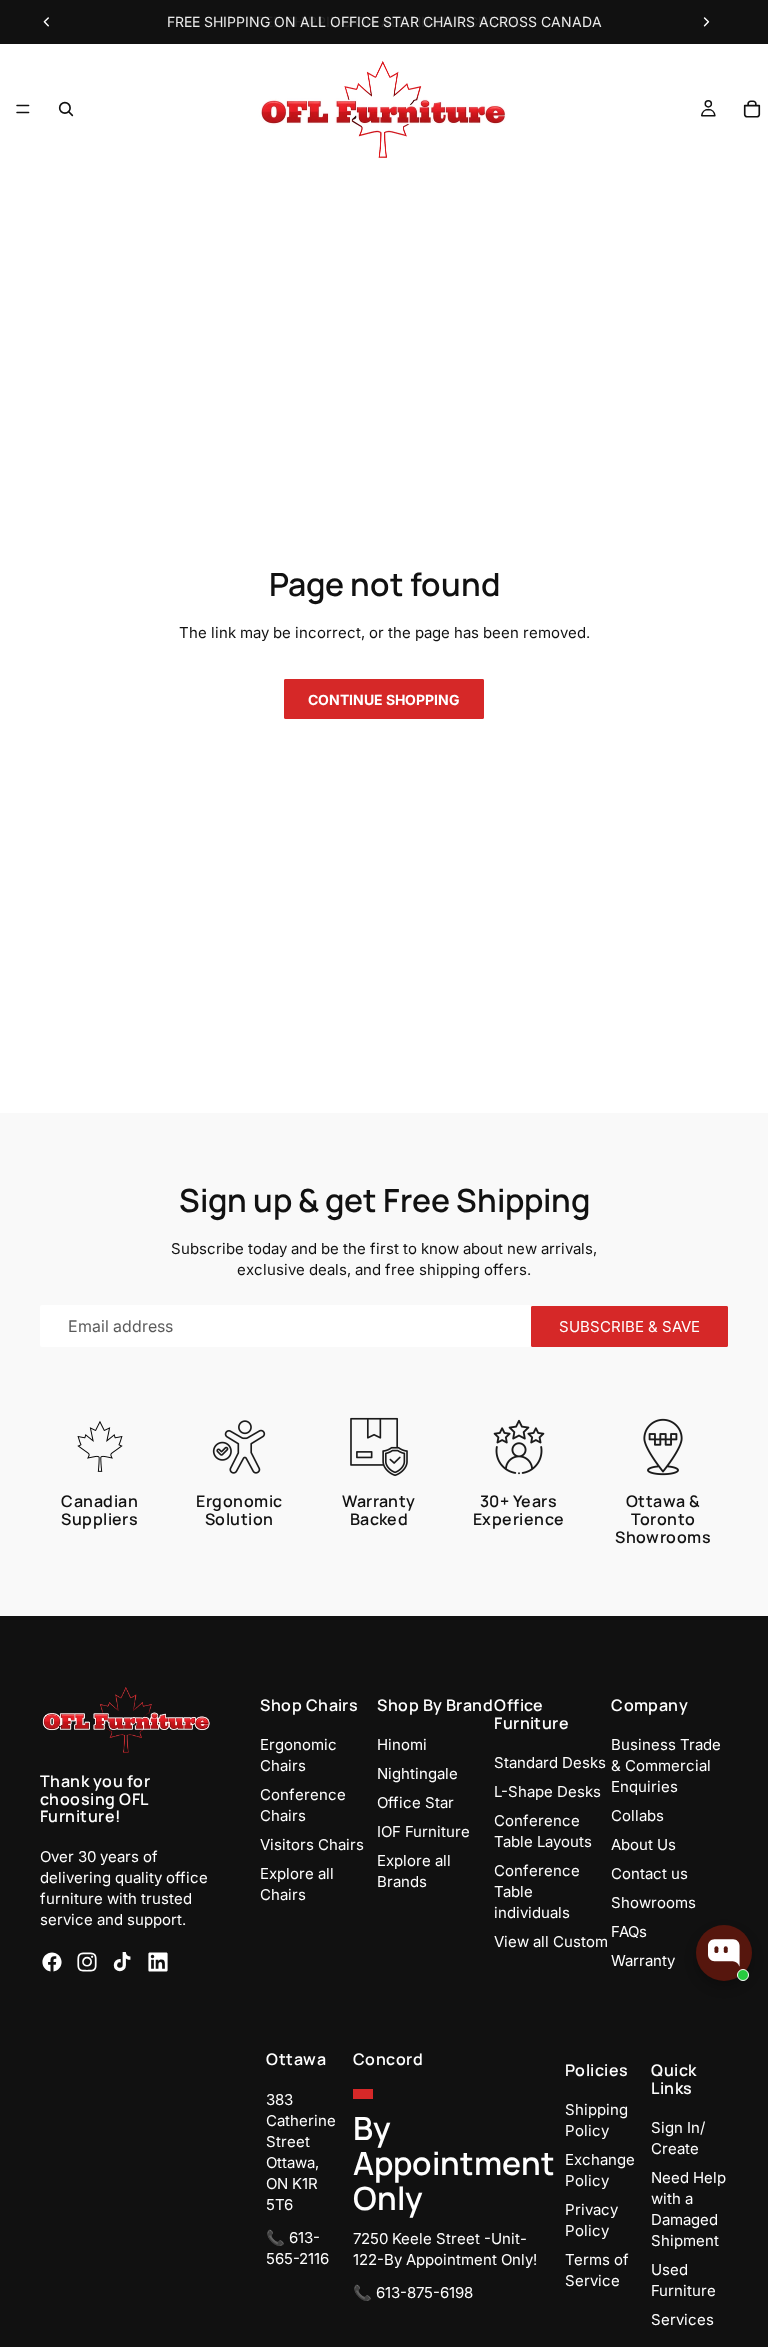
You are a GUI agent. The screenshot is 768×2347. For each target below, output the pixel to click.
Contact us (649, 1873)
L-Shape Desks (547, 1791)
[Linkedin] (158, 1962)
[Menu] (23, 109)
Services (682, 2319)
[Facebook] (52, 1962)
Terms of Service (597, 2270)
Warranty (643, 1960)
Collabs (637, 1815)
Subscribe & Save (629, 1326)
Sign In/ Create (678, 2138)
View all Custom (551, 1941)
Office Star (415, 1802)
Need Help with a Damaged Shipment (688, 2209)
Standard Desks (550, 1762)
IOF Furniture (423, 1831)
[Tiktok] (122, 1962)
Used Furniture (683, 2280)
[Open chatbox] (724, 1953)
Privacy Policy (591, 2220)
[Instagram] (87, 1962)
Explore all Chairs (297, 1884)
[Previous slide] (47, 22)
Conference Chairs (303, 1805)
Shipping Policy (596, 2120)
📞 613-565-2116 (297, 2248)
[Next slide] (706, 22)
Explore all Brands (414, 1871)
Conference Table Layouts (543, 1831)
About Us (643, 1844)
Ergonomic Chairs (298, 1755)
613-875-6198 (424, 2292)
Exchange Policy (600, 2170)
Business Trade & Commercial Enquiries (666, 1765)
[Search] (66, 109)
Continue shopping (384, 699)
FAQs (629, 1931)
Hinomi (402, 1744)
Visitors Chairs (312, 1844)
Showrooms (653, 1902)
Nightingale (417, 1773)
